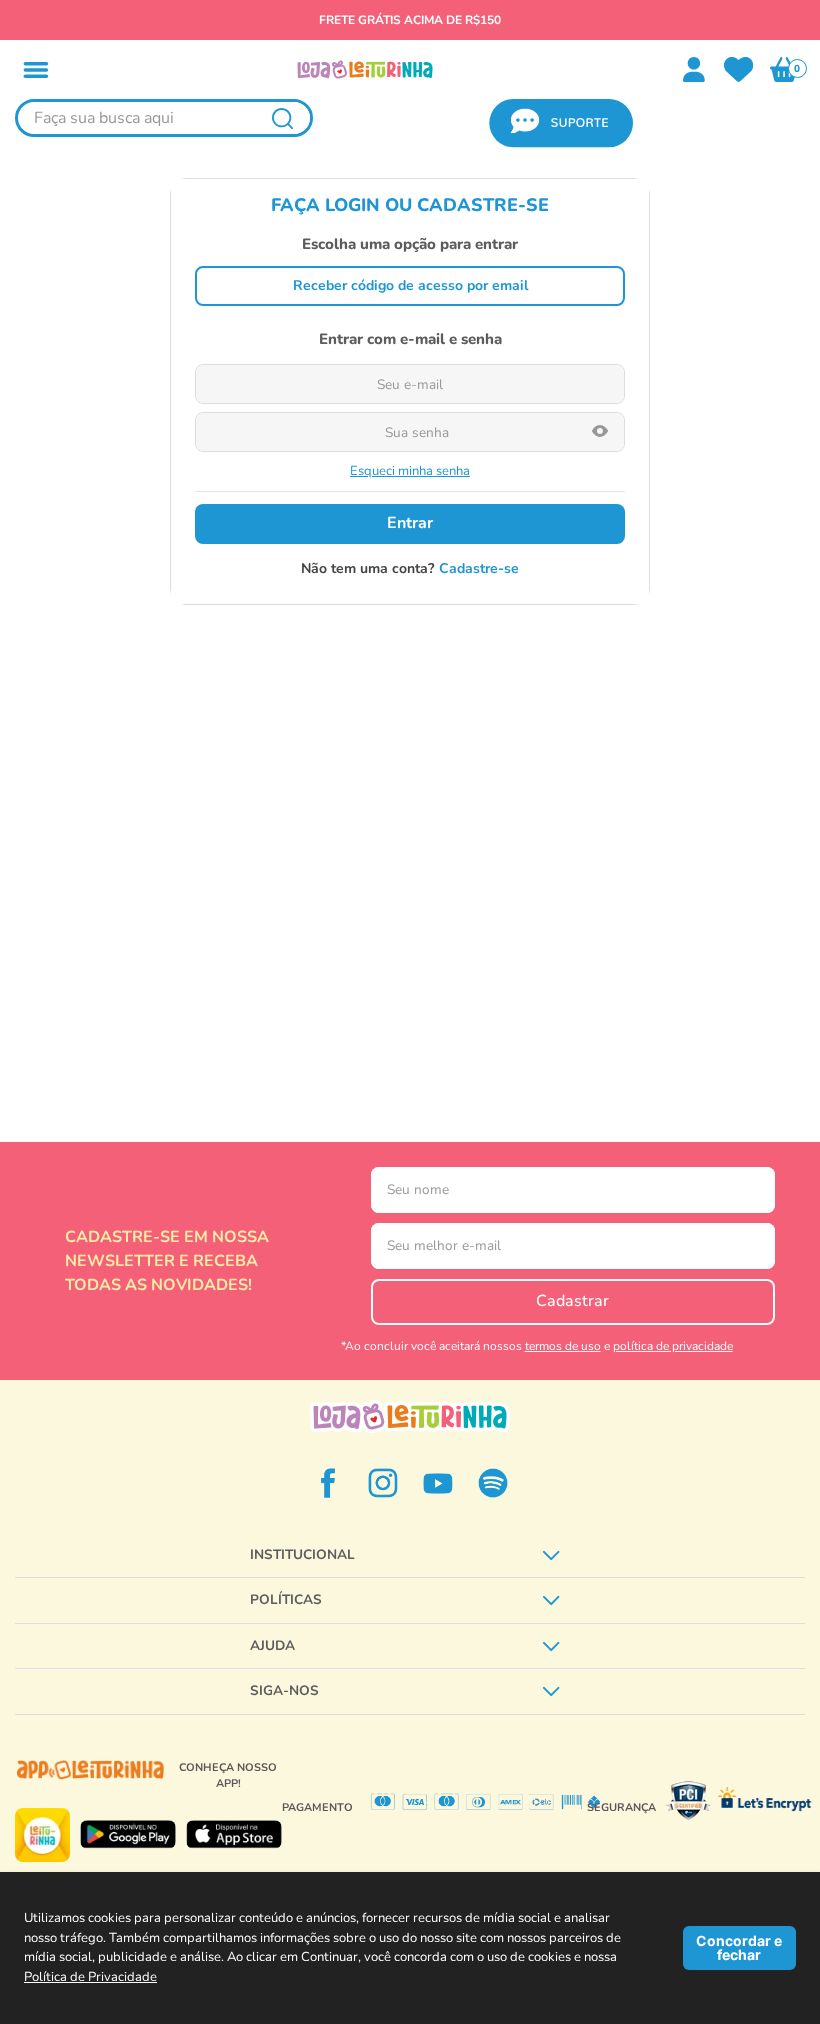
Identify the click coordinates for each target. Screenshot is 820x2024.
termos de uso (563, 1346)
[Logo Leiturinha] (410, 1416)
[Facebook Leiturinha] (328, 1483)
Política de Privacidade (90, 1977)
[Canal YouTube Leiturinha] (438, 1483)
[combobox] (164, 123)
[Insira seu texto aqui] (739, 70)
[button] (36, 70)
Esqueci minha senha (410, 471)
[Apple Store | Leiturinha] (234, 1834)
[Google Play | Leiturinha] (128, 1834)
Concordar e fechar (739, 1947)
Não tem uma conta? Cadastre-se (410, 569)
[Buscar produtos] (282, 118)
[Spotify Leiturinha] (493, 1483)
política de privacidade (673, 1346)
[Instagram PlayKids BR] (383, 1483)
